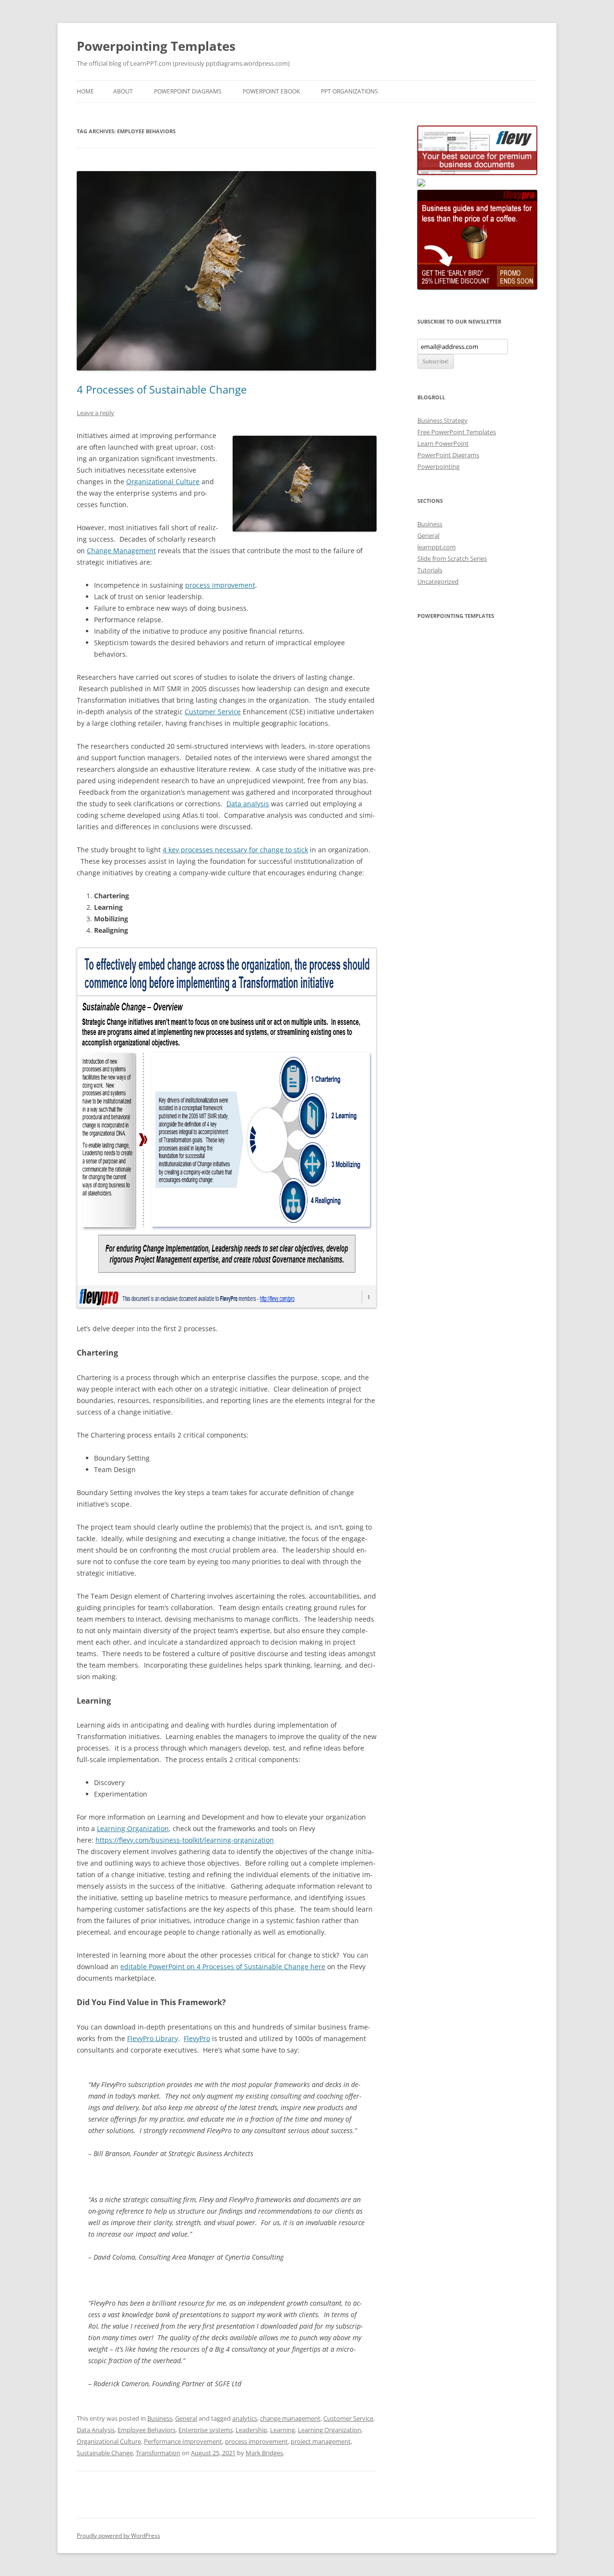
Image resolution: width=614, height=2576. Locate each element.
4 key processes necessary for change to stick (235, 850)
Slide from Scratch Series (452, 558)
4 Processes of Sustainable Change (162, 389)
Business (160, 2418)
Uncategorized (438, 581)
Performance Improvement (183, 2441)
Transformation (158, 2453)
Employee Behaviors (147, 2430)
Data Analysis (96, 2430)
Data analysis (248, 804)
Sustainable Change (105, 2453)
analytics (245, 2418)
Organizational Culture (163, 482)
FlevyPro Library (153, 2038)
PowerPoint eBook (271, 91)
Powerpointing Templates (156, 46)
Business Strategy (443, 420)
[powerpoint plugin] (421, 184)
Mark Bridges (264, 2453)
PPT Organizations (349, 91)
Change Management (121, 551)
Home (85, 91)
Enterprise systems (206, 2430)
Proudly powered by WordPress (118, 2535)
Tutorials (430, 570)
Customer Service (213, 712)
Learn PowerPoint (443, 443)
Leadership (251, 2430)
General (186, 2418)
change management (290, 2418)
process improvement (220, 585)
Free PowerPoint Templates (457, 432)
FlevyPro (197, 2038)
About (123, 91)
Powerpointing (438, 466)
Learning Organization (133, 1828)
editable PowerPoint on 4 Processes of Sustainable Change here (223, 1967)
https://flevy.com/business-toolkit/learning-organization (185, 1840)
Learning (283, 2430)
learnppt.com (437, 547)
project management (321, 2441)
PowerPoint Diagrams (188, 91)
